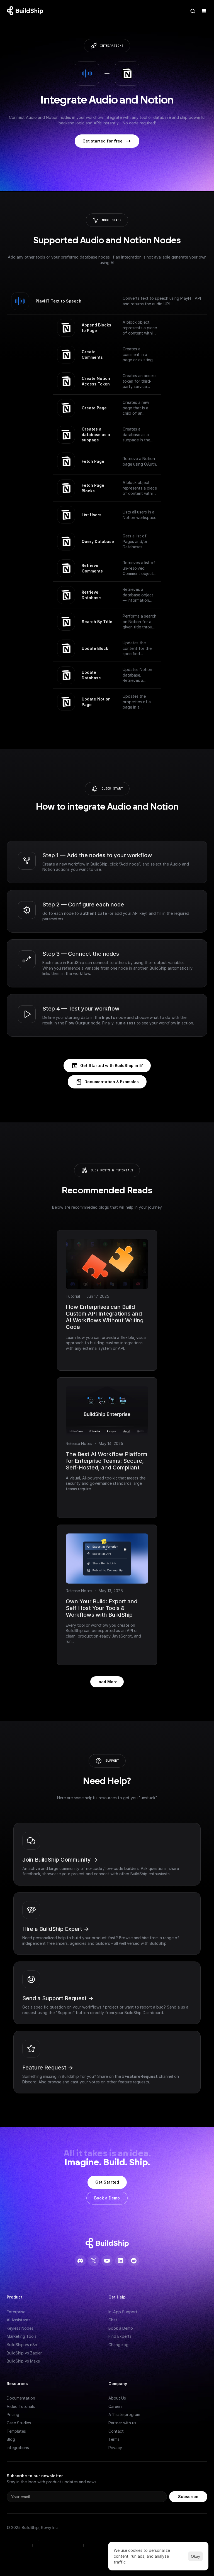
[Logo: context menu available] (26, 11)
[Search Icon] (193, 11)
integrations (112, 46)
